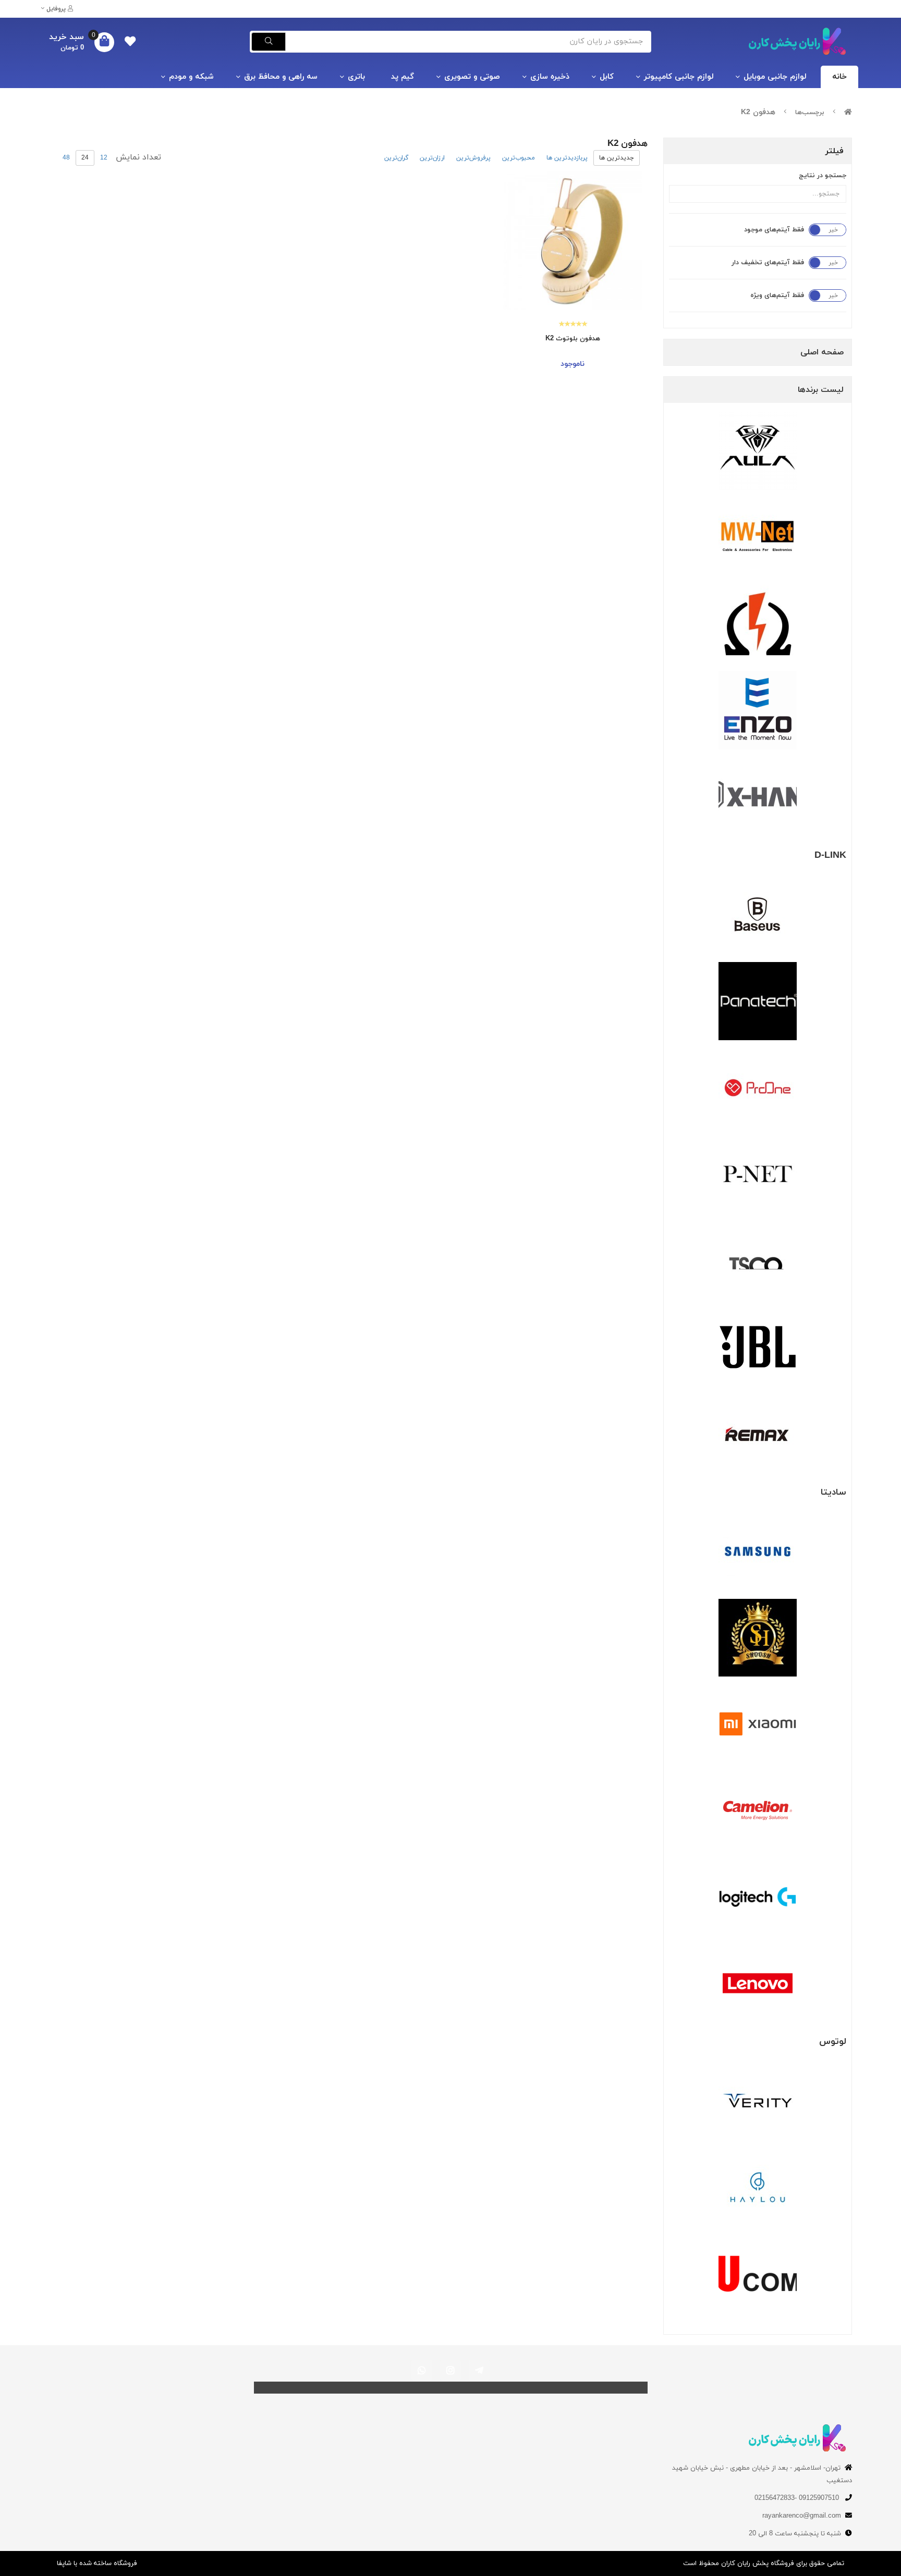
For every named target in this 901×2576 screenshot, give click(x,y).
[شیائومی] (758, 1724)
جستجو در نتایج (823, 176)
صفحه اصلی (822, 352)
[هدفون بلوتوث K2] (573, 241)
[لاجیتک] (758, 1897)
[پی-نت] (758, 1174)
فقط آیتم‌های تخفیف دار (768, 263)
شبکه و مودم (191, 77)
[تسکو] (758, 1261)
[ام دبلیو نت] (758, 537)
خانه (839, 77)
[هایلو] (758, 2187)
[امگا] (758, 624)
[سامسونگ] (758, 1551)
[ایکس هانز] (758, 797)
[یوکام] (758, 2274)
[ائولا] (758, 451)
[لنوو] (758, 1983)
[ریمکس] (758, 1434)
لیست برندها (821, 390)
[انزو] (758, 710)
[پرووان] (758, 1088)
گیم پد (403, 77)
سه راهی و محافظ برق (281, 77)
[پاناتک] (758, 1001)
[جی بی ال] (758, 1347)
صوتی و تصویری (472, 77)
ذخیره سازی (550, 77)
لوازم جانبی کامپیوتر (679, 77)
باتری (356, 77)
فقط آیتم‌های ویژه (777, 295)
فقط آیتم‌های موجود (774, 230)
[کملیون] (758, 1810)
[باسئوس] (758, 915)
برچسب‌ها (810, 113)
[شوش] (758, 1638)
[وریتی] (758, 2101)
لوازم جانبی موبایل (775, 77)
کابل (607, 77)
